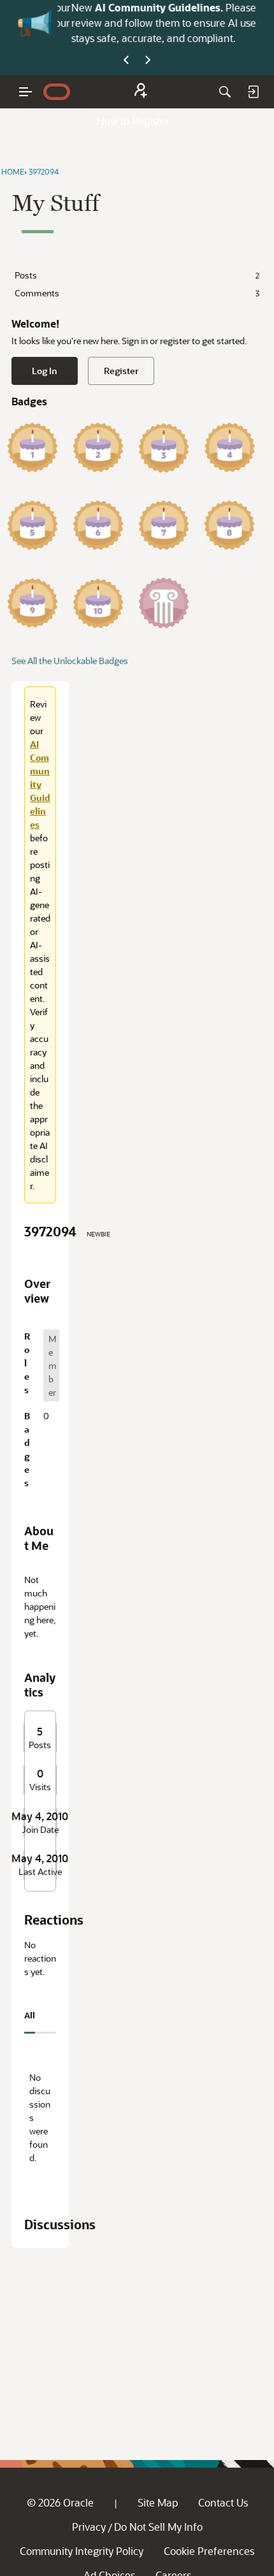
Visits (40, 1787)
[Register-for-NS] (141, 92)
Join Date (40, 1830)
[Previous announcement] (126, 61)
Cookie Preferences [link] (209, 2551)
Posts (137, 275)
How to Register (133, 121)
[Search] (225, 92)
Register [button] (121, 371)
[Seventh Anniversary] (164, 525)
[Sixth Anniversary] (98, 525)
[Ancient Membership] (164, 603)
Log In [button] (45, 371)
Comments (137, 293)
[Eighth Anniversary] (229, 525)
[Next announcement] (148, 61)
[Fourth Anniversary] (229, 447)
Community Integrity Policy (82, 2551)
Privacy (89, 2527)
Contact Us (223, 2502)
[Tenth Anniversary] (98, 603)
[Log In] (253, 92)
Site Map (158, 2502)
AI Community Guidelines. (156, 7)
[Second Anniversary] (98, 447)
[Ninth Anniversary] (32, 603)
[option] (51, 1365)
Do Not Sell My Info (158, 2527)
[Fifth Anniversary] (32, 525)
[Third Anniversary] (164, 447)
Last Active (40, 1872)
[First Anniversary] (32, 447)
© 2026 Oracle (60, 2502)
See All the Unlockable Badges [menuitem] (70, 661)
